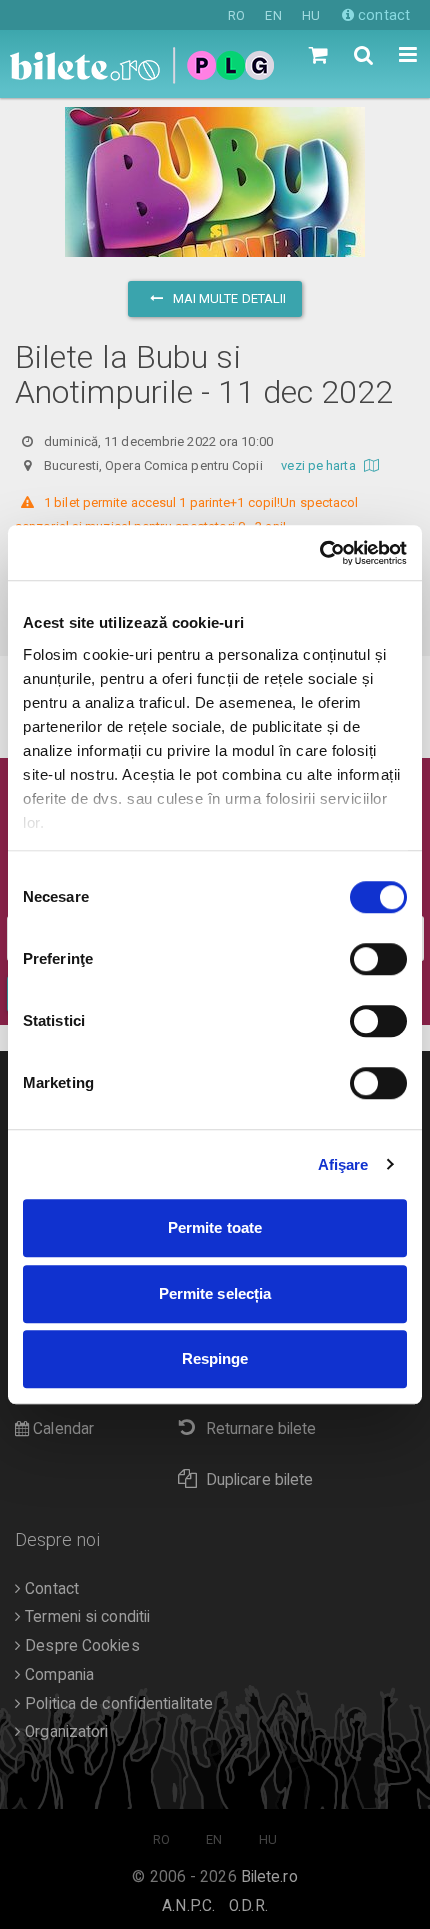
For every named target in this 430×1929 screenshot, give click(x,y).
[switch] (378, 959)
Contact (50, 1589)
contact (382, 15)
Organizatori (64, 1732)
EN (273, 15)
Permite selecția (215, 1293)
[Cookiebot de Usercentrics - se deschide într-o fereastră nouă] (319, 553)
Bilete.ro (269, 1877)
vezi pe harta (319, 465)
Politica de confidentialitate (117, 1704)
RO (236, 15)
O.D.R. (248, 1906)
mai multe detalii (228, 298)
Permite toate (215, 1227)
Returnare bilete (261, 1429)
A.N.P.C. (188, 1906)
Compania (57, 1675)
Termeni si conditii (85, 1617)
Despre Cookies (80, 1646)
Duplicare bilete (260, 1480)
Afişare (343, 1164)
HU (311, 15)
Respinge (215, 1358)
